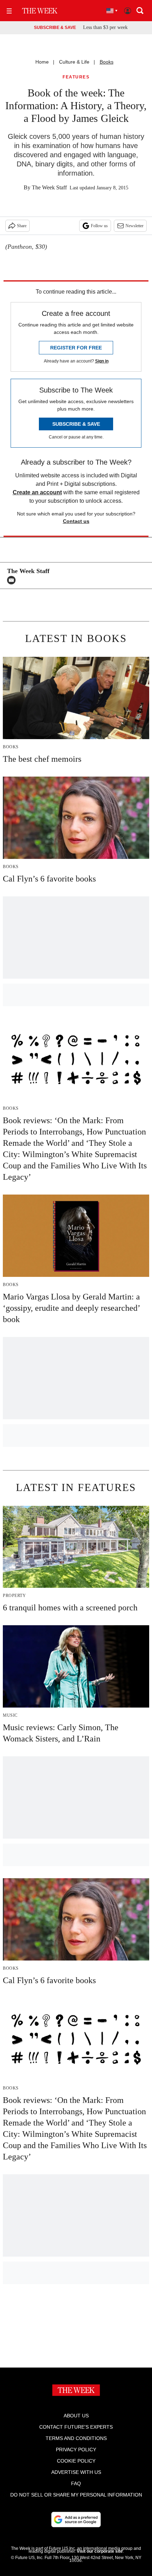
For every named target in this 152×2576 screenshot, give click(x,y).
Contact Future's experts (76, 2427)
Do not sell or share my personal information (76, 2495)
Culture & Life (74, 62)
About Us (76, 2416)
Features (76, 77)
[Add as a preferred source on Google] (76, 2519)
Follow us (99, 226)
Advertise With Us (76, 2472)
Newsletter (135, 226)
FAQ (76, 2483)
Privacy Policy (76, 2450)
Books (107, 62)
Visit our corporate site (100, 2551)
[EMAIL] (13, 580)
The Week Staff (49, 187)
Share (22, 226)
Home (42, 62)
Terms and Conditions (76, 2438)
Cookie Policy (76, 2461)
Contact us (76, 521)
